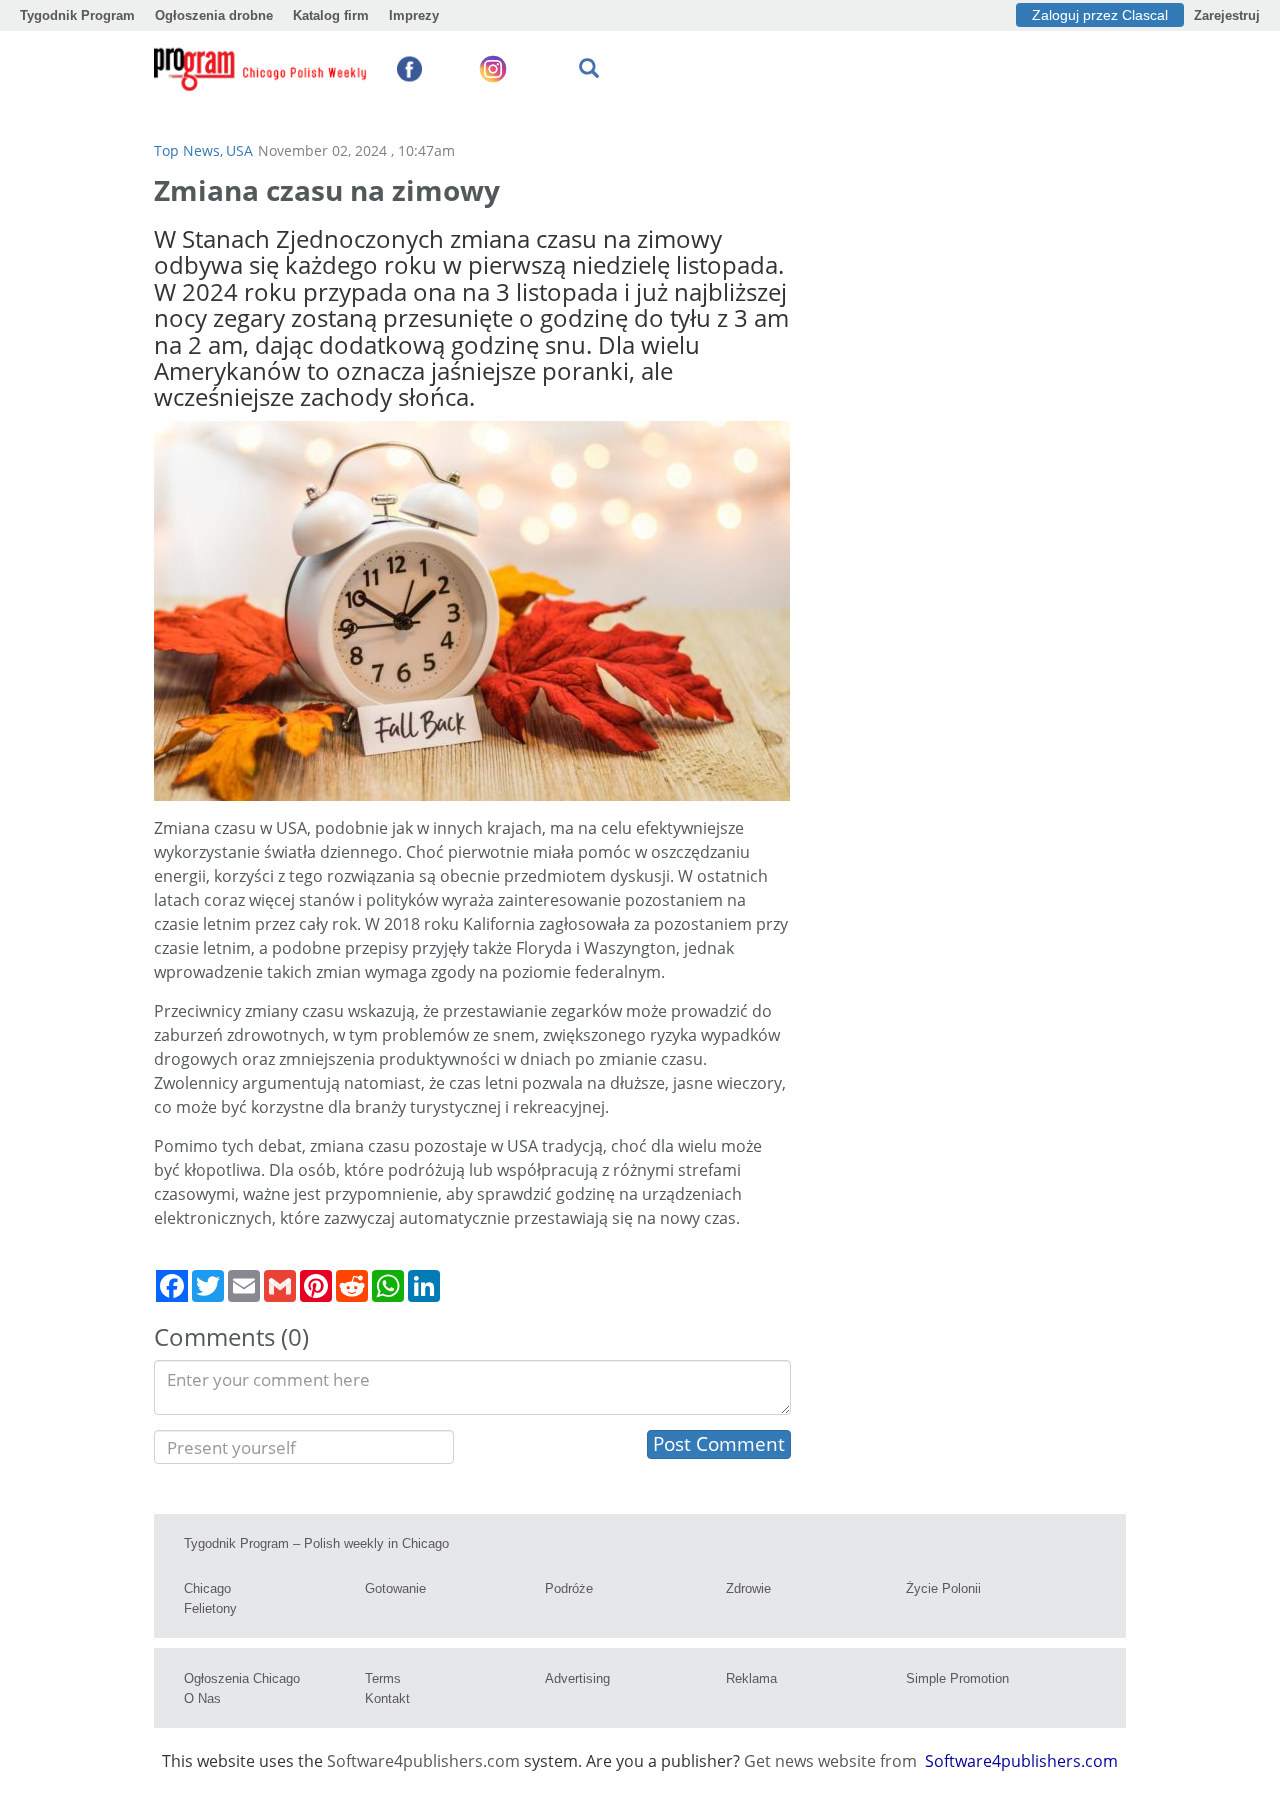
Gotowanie (395, 1588)
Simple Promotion (957, 1678)
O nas (202, 1698)
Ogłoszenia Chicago (242, 1678)
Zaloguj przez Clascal (1100, 15)
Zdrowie (748, 1588)
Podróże (569, 1588)
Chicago (207, 1588)
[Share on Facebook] (172, 1286)
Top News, (188, 150)
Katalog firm (331, 15)
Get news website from (832, 1761)
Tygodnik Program (77, 15)
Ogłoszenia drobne (214, 15)
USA (239, 150)
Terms (383, 1678)
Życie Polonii (943, 1588)
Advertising (577, 1678)
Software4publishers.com (423, 1761)
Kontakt (387, 1698)
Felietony (210, 1608)
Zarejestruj (1227, 15)
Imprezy (414, 15)
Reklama (751, 1678)
